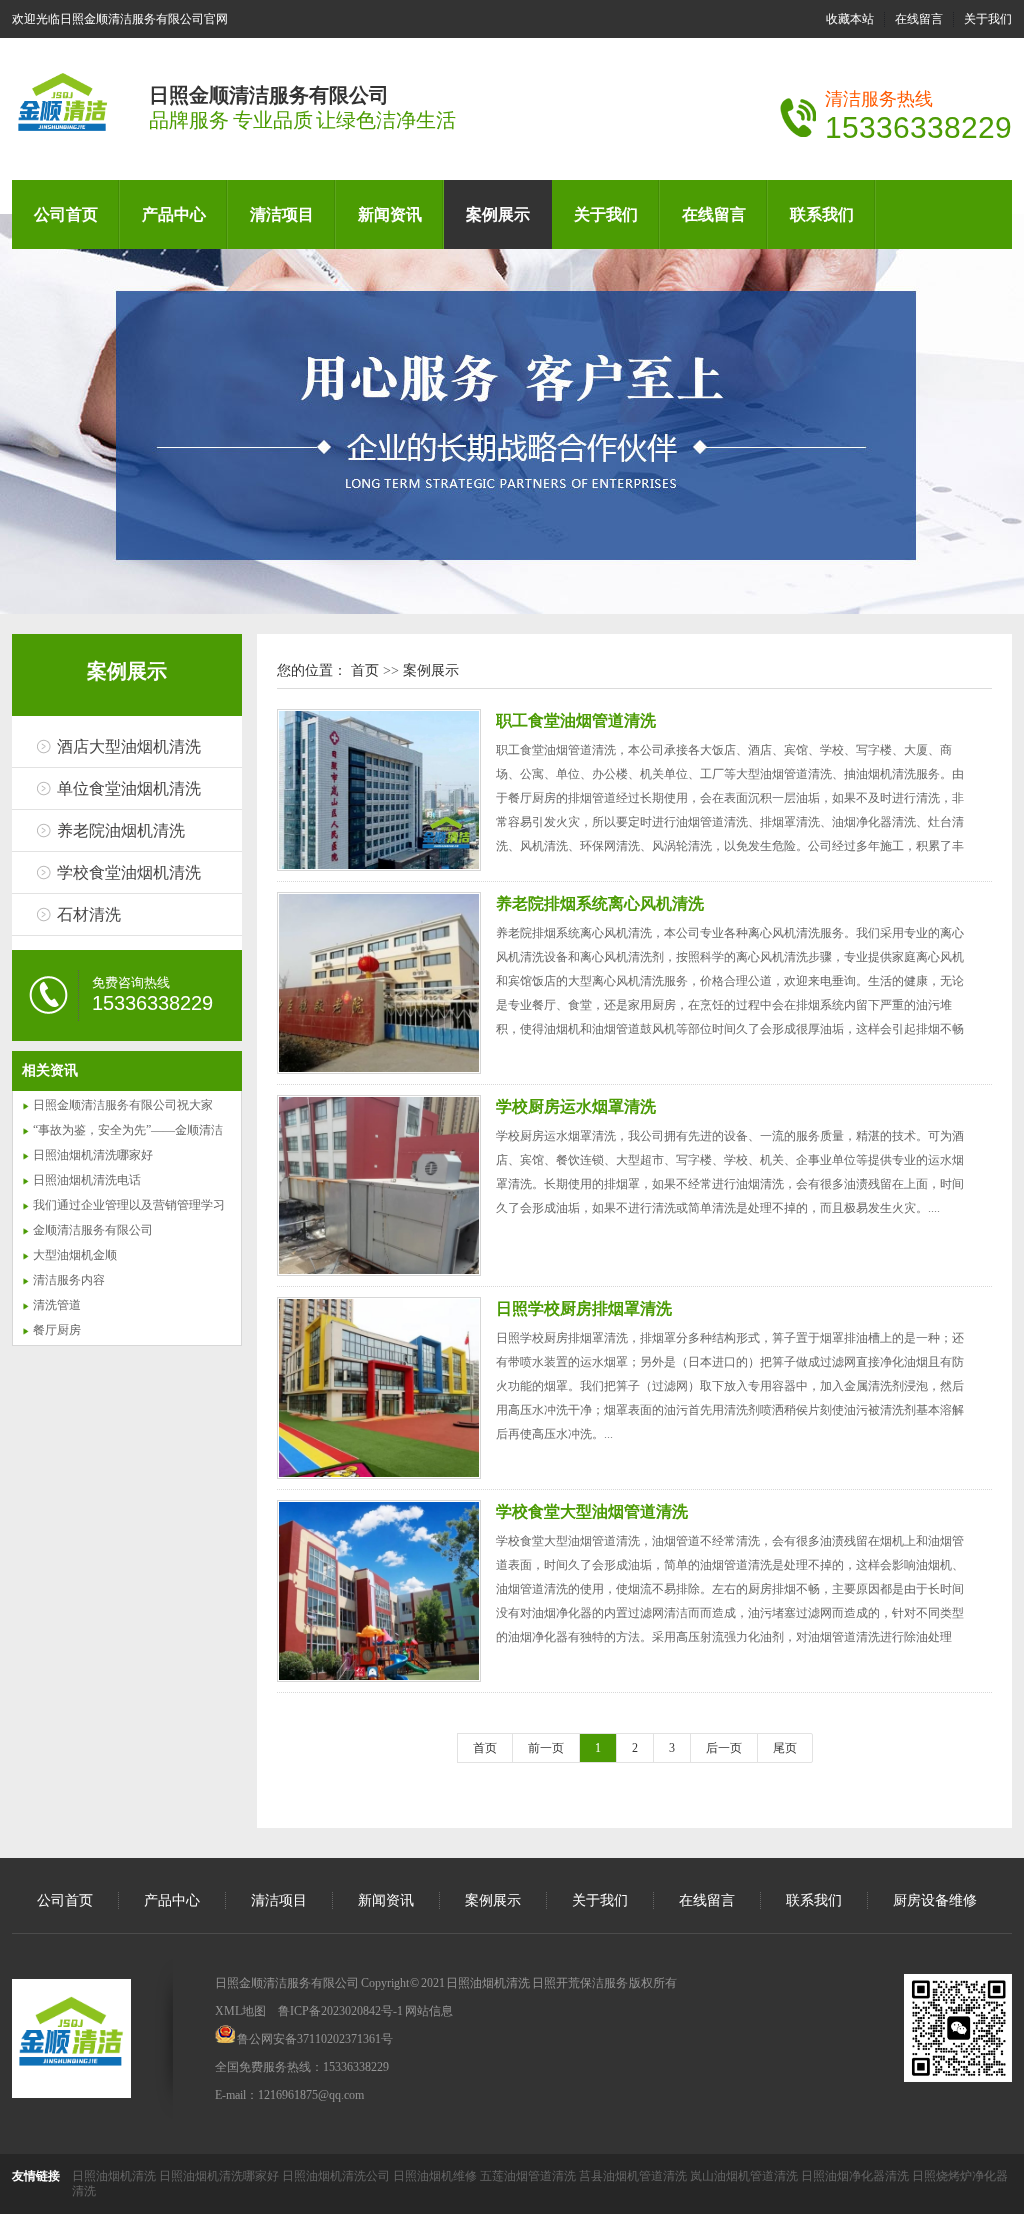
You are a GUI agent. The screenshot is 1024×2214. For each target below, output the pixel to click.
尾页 (785, 1748)
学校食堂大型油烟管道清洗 (592, 1511)
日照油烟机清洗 (115, 2176)
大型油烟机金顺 (75, 1255)
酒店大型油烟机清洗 (129, 746)
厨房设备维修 (935, 1900)
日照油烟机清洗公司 (337, 2176)
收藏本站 (850, 19)
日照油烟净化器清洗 (856, 2176)
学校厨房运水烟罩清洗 (576, 1106)
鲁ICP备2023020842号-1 (340, 2011)
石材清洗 (89, 914)
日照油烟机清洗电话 (87, 1180)
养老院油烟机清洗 (121, 830)
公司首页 (66, 214)
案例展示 (498, 214)
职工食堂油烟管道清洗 (576, 720)
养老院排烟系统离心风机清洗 (600, 903)
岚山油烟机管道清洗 (745, 2176)
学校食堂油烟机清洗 (129, 872)
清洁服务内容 (69, 1280)
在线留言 (919, 19)
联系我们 (822, 214)
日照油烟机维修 (436, 2176)
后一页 (724, 1748)
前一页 (546, 1748)
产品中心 (174, 214)
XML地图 (240, 2011)
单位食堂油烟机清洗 (129, 788)
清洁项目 (282, 214)
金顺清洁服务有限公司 (93, 1230)
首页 (365, 670)
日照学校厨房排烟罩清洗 (584, 1308)
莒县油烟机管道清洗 (634, 2176)
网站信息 (429, 2011)
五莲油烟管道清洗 (529, 2176)
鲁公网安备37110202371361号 (315, 2039)
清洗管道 (57, 1305)
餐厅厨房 (57, 1330)
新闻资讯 (390, 214)
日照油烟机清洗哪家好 (93, 1155)
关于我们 (988, 19)
